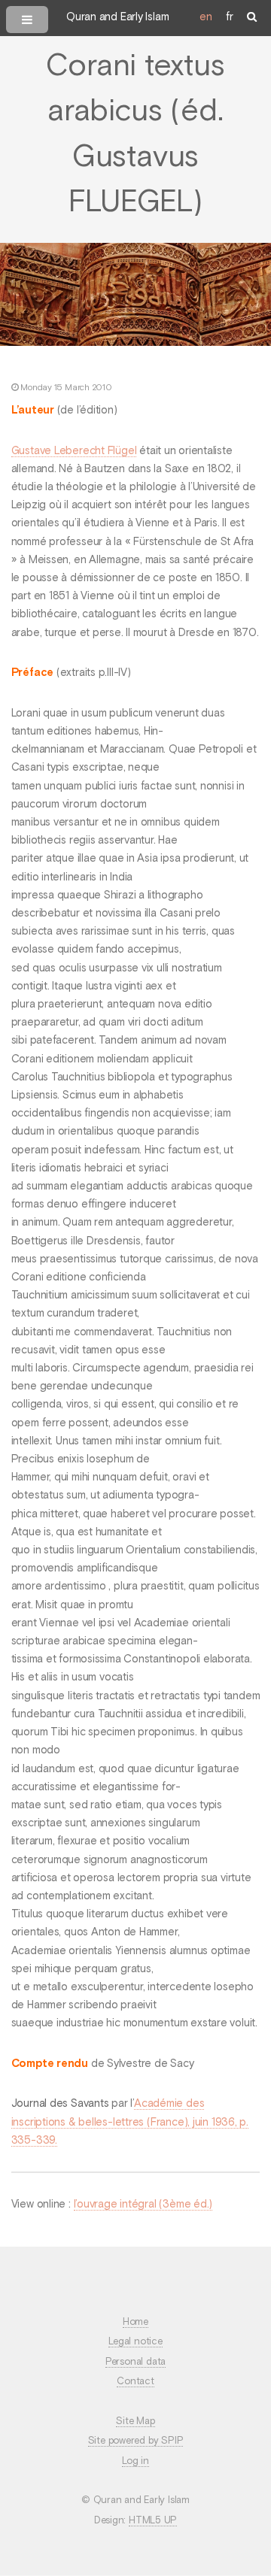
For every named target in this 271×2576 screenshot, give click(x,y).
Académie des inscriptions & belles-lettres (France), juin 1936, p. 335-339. (130, 2122)
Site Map (135, 2421)
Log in (135, 2461)
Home (135, 2322)
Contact (135, 2382)
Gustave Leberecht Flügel (74, 451)
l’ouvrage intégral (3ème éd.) (143, 2205)
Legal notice (135, 2342)
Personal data (135, 2362)
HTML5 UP (153, 2521)
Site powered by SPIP (136, 2441)
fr (230, 17)
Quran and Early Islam (117, 17)
